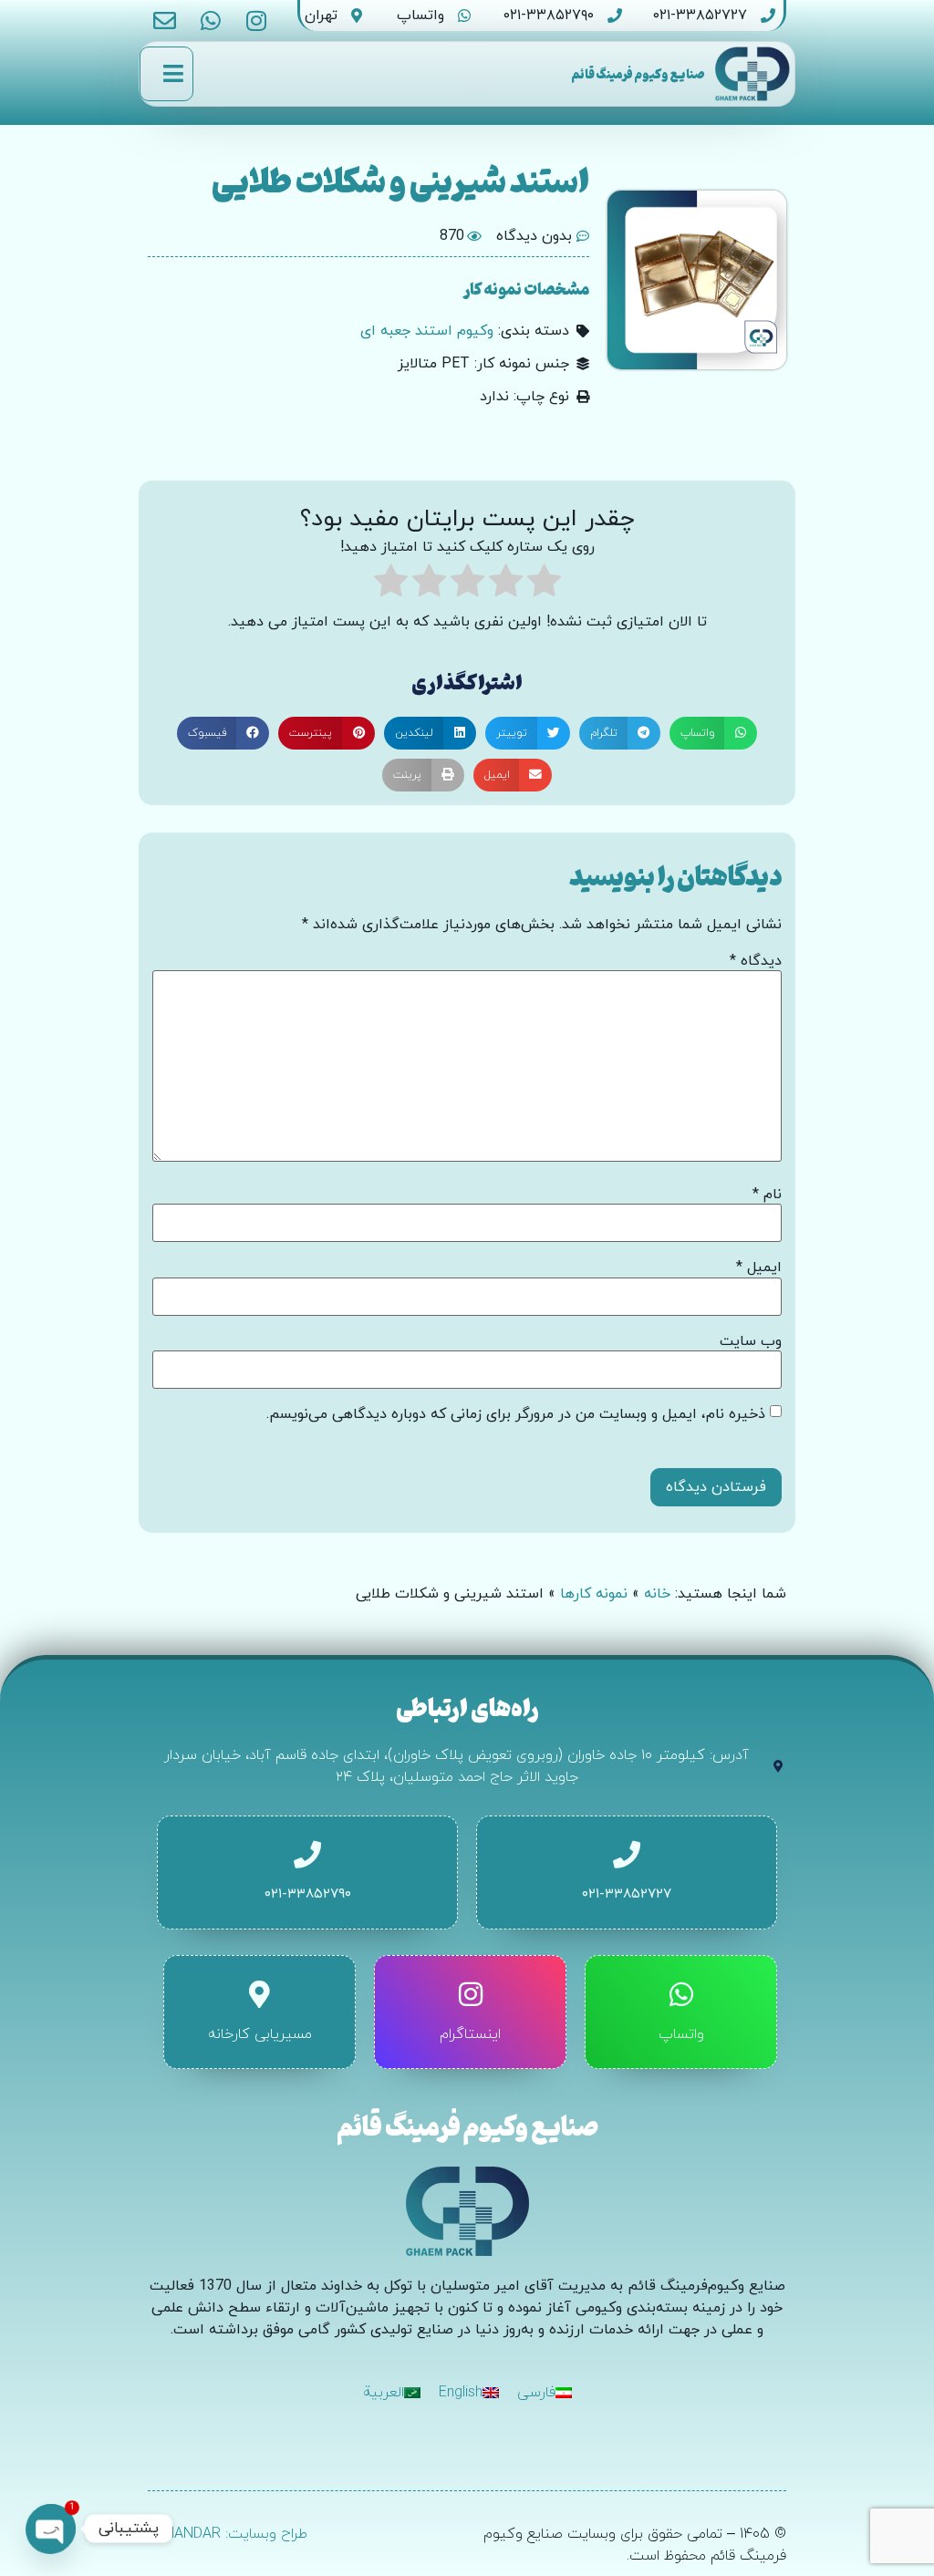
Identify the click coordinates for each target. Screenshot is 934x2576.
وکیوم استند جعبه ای (427, 331)
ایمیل (759, 1267)
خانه (657, 1594)
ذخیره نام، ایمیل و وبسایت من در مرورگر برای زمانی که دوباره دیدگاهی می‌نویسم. (516, 1414)
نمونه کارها (594, 1594)
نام (767, 1195)
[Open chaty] (51, 2529)
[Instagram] (256, 21)
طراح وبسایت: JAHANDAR (228, 2534)
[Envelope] (165, 21)
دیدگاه (756, 961)
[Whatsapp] (210, 21)
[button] (714, 733)
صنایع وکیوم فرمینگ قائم (638, 73)
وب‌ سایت (751, 1341)
